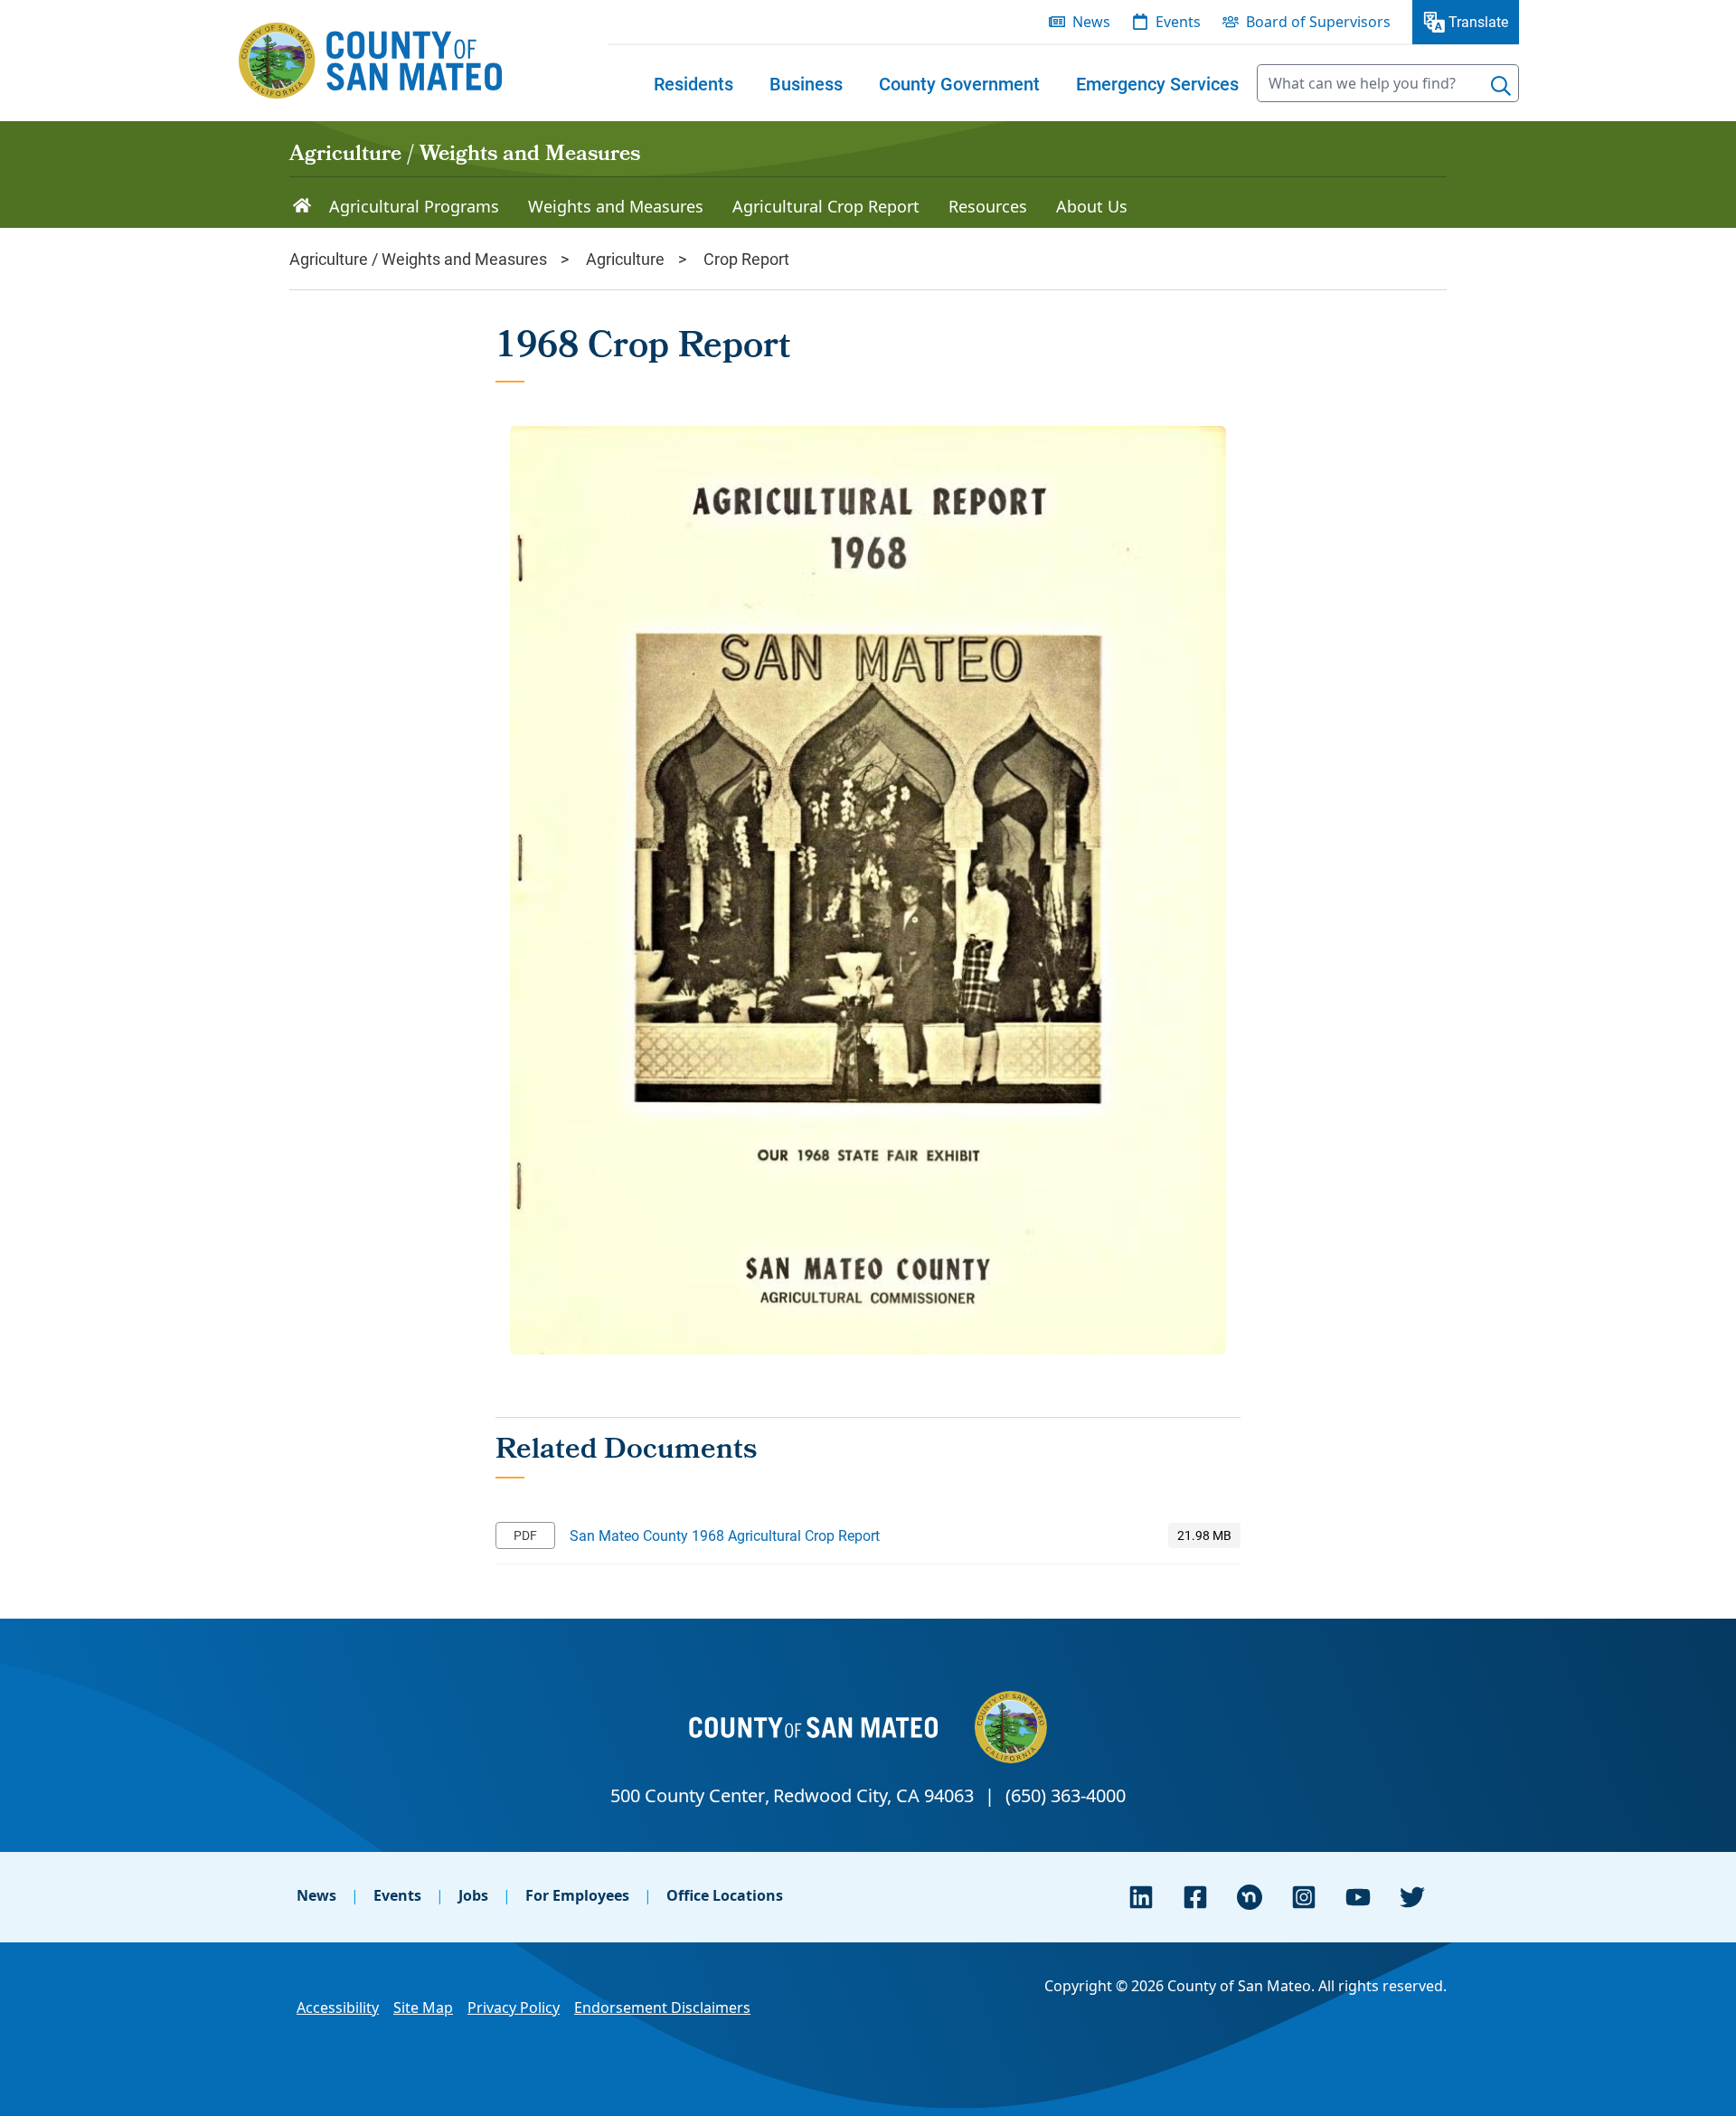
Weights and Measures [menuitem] (616, 206)
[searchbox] (1388, 83)
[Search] (1501, 86)
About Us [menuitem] (1092, 206)
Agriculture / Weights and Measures (465, 156)
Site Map (423, 2007)
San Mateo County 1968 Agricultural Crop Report (725, 1535)
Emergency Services (1157, 83)
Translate (1478, 21)
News (316, 1895)
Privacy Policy (514, 2007)
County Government (959, 83)
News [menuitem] (1091, 22)
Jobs (473, 1895)
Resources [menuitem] (988, 206)
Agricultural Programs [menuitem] (414, 206)
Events (397, 1895)
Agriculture (625, 259)
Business (806, 83)
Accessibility (338, 2007)
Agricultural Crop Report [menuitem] (826, 206)
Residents (693, 83)
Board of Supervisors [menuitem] (1318, 22)
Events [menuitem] (1178, 22)
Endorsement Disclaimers (662, 2007)
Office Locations (725, 1895)
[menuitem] (693, 83)
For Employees (577, 1895)
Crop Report (746, 259)
